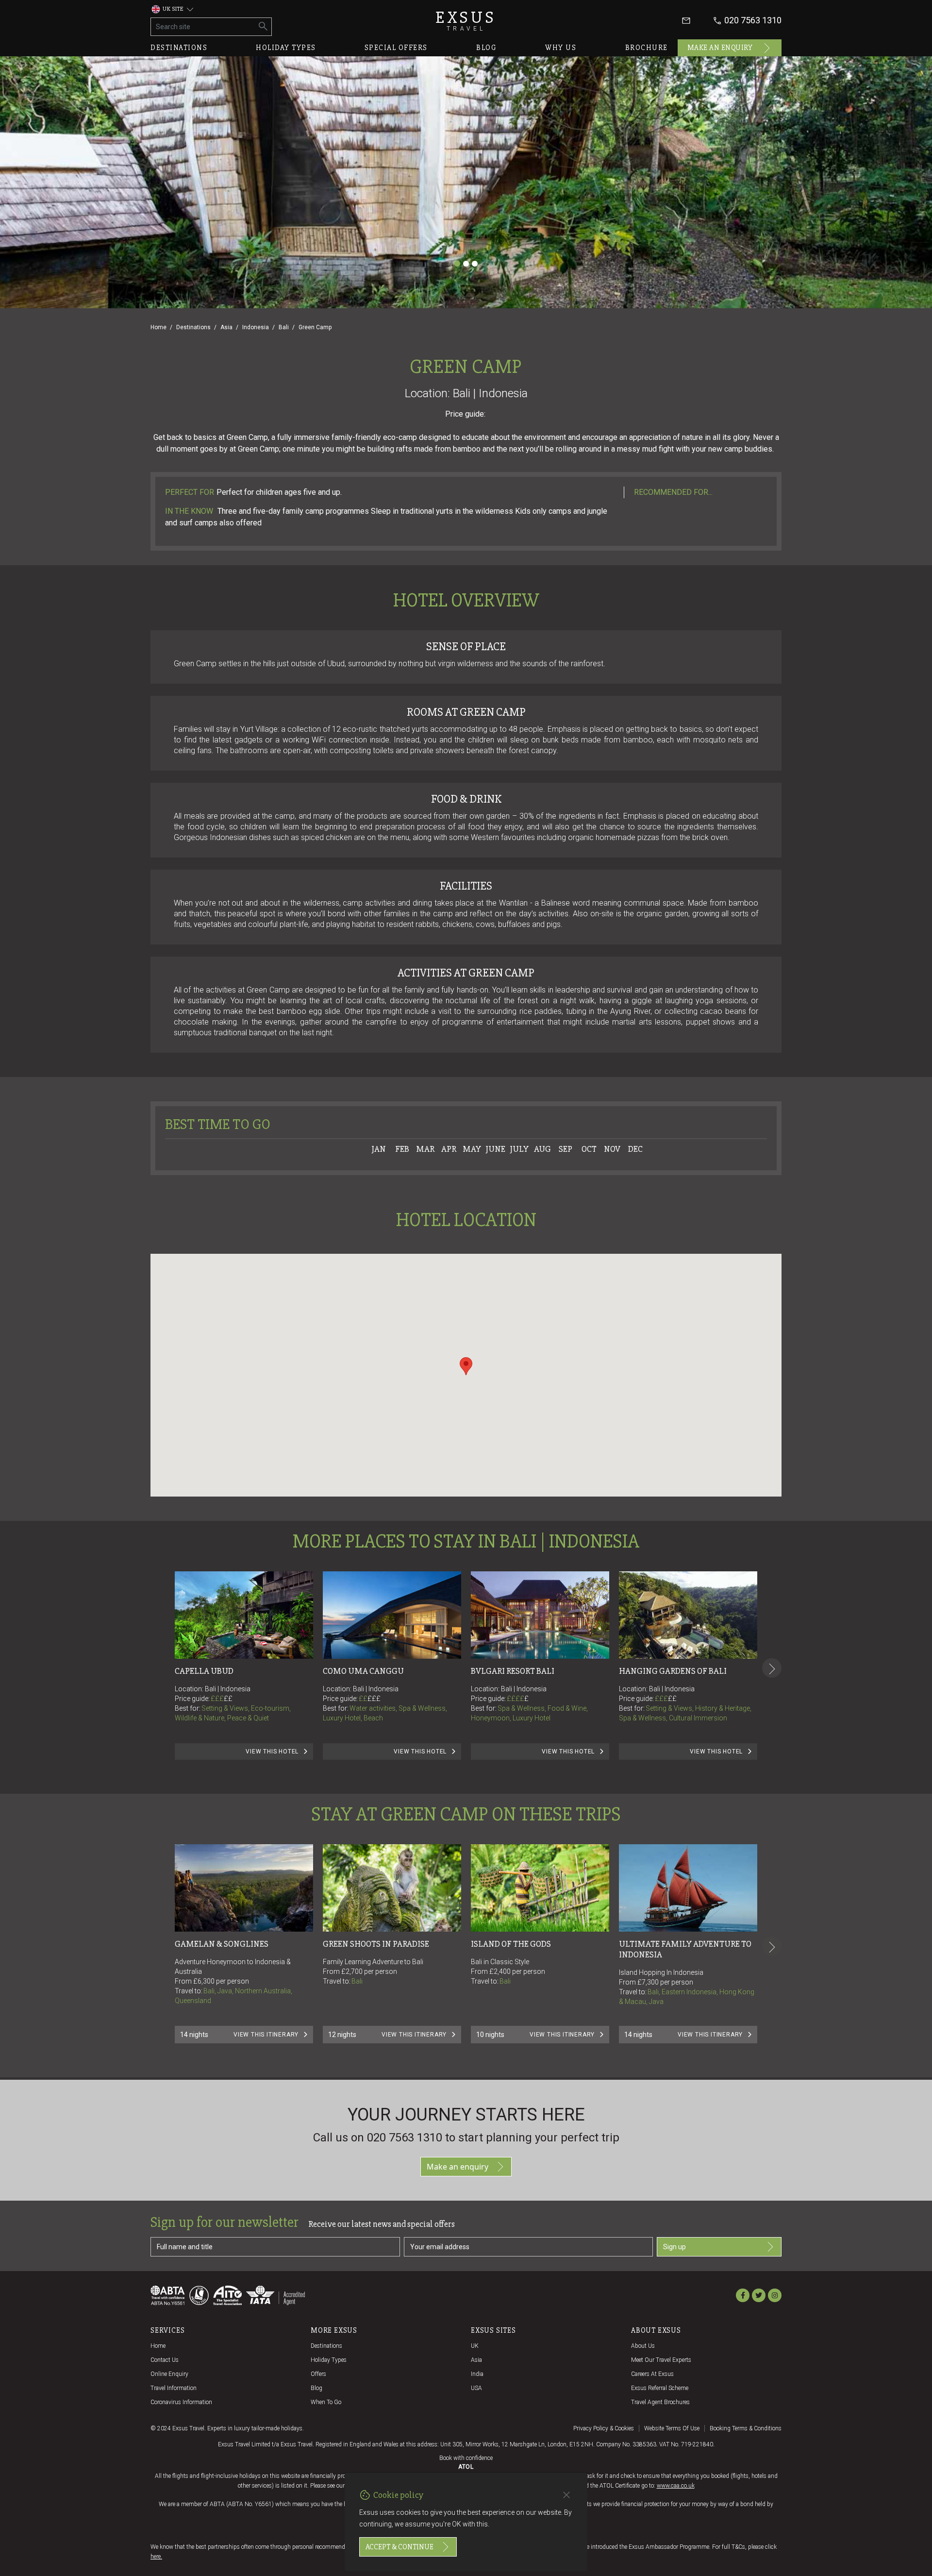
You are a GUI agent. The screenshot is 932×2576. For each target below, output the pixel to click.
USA (476, 2388)
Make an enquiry (720, 48)
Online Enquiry (169, 2374)
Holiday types (286, 48)
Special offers (396, 48)
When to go (326, 2402)
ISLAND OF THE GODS (511, 1944)
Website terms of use (672, 2428)
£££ (222, 1699)
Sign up (674, 2247)
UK (475, 2346)
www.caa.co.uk (676, 2486)
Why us (561, 48)
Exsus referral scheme (660, 2388)
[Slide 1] (457, 264)
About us (643, 2346)
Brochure (647, 48)
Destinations (179, 48)
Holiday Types (329, 2360)
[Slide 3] (475, 264)
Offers (318, 2374)
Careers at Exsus (652, 2374)
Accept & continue (399, 2547)
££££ (518, 1699)
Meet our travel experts (661, 2360)
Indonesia (256, 327)
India (477, 2374)
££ (228, 1699)
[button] (466, 1366)
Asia (226, 327)
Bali (284, 327)
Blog (486, 48)
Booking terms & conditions (746, 2428)
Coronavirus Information (181, 2402)
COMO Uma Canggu (363, 1671)
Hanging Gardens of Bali (673, 1671)
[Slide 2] (466, 264)
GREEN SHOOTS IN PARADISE (376, 1944)
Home (158, 327)
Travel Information (174, 2388)
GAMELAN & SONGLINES (222, 1944)
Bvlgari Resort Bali (513, 1671)
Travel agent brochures (660, 2402)
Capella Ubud (204, 1671)
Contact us (165, 2360)
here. (156, 2557)
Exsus (466, 21)
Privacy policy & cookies (604, 2428)
